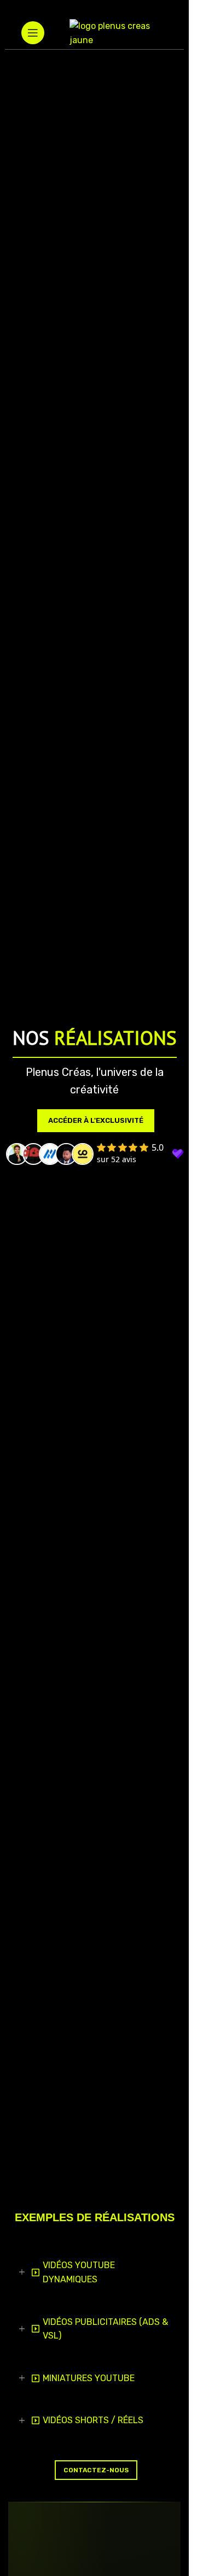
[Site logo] (118, 32)
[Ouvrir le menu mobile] (33, 33)
